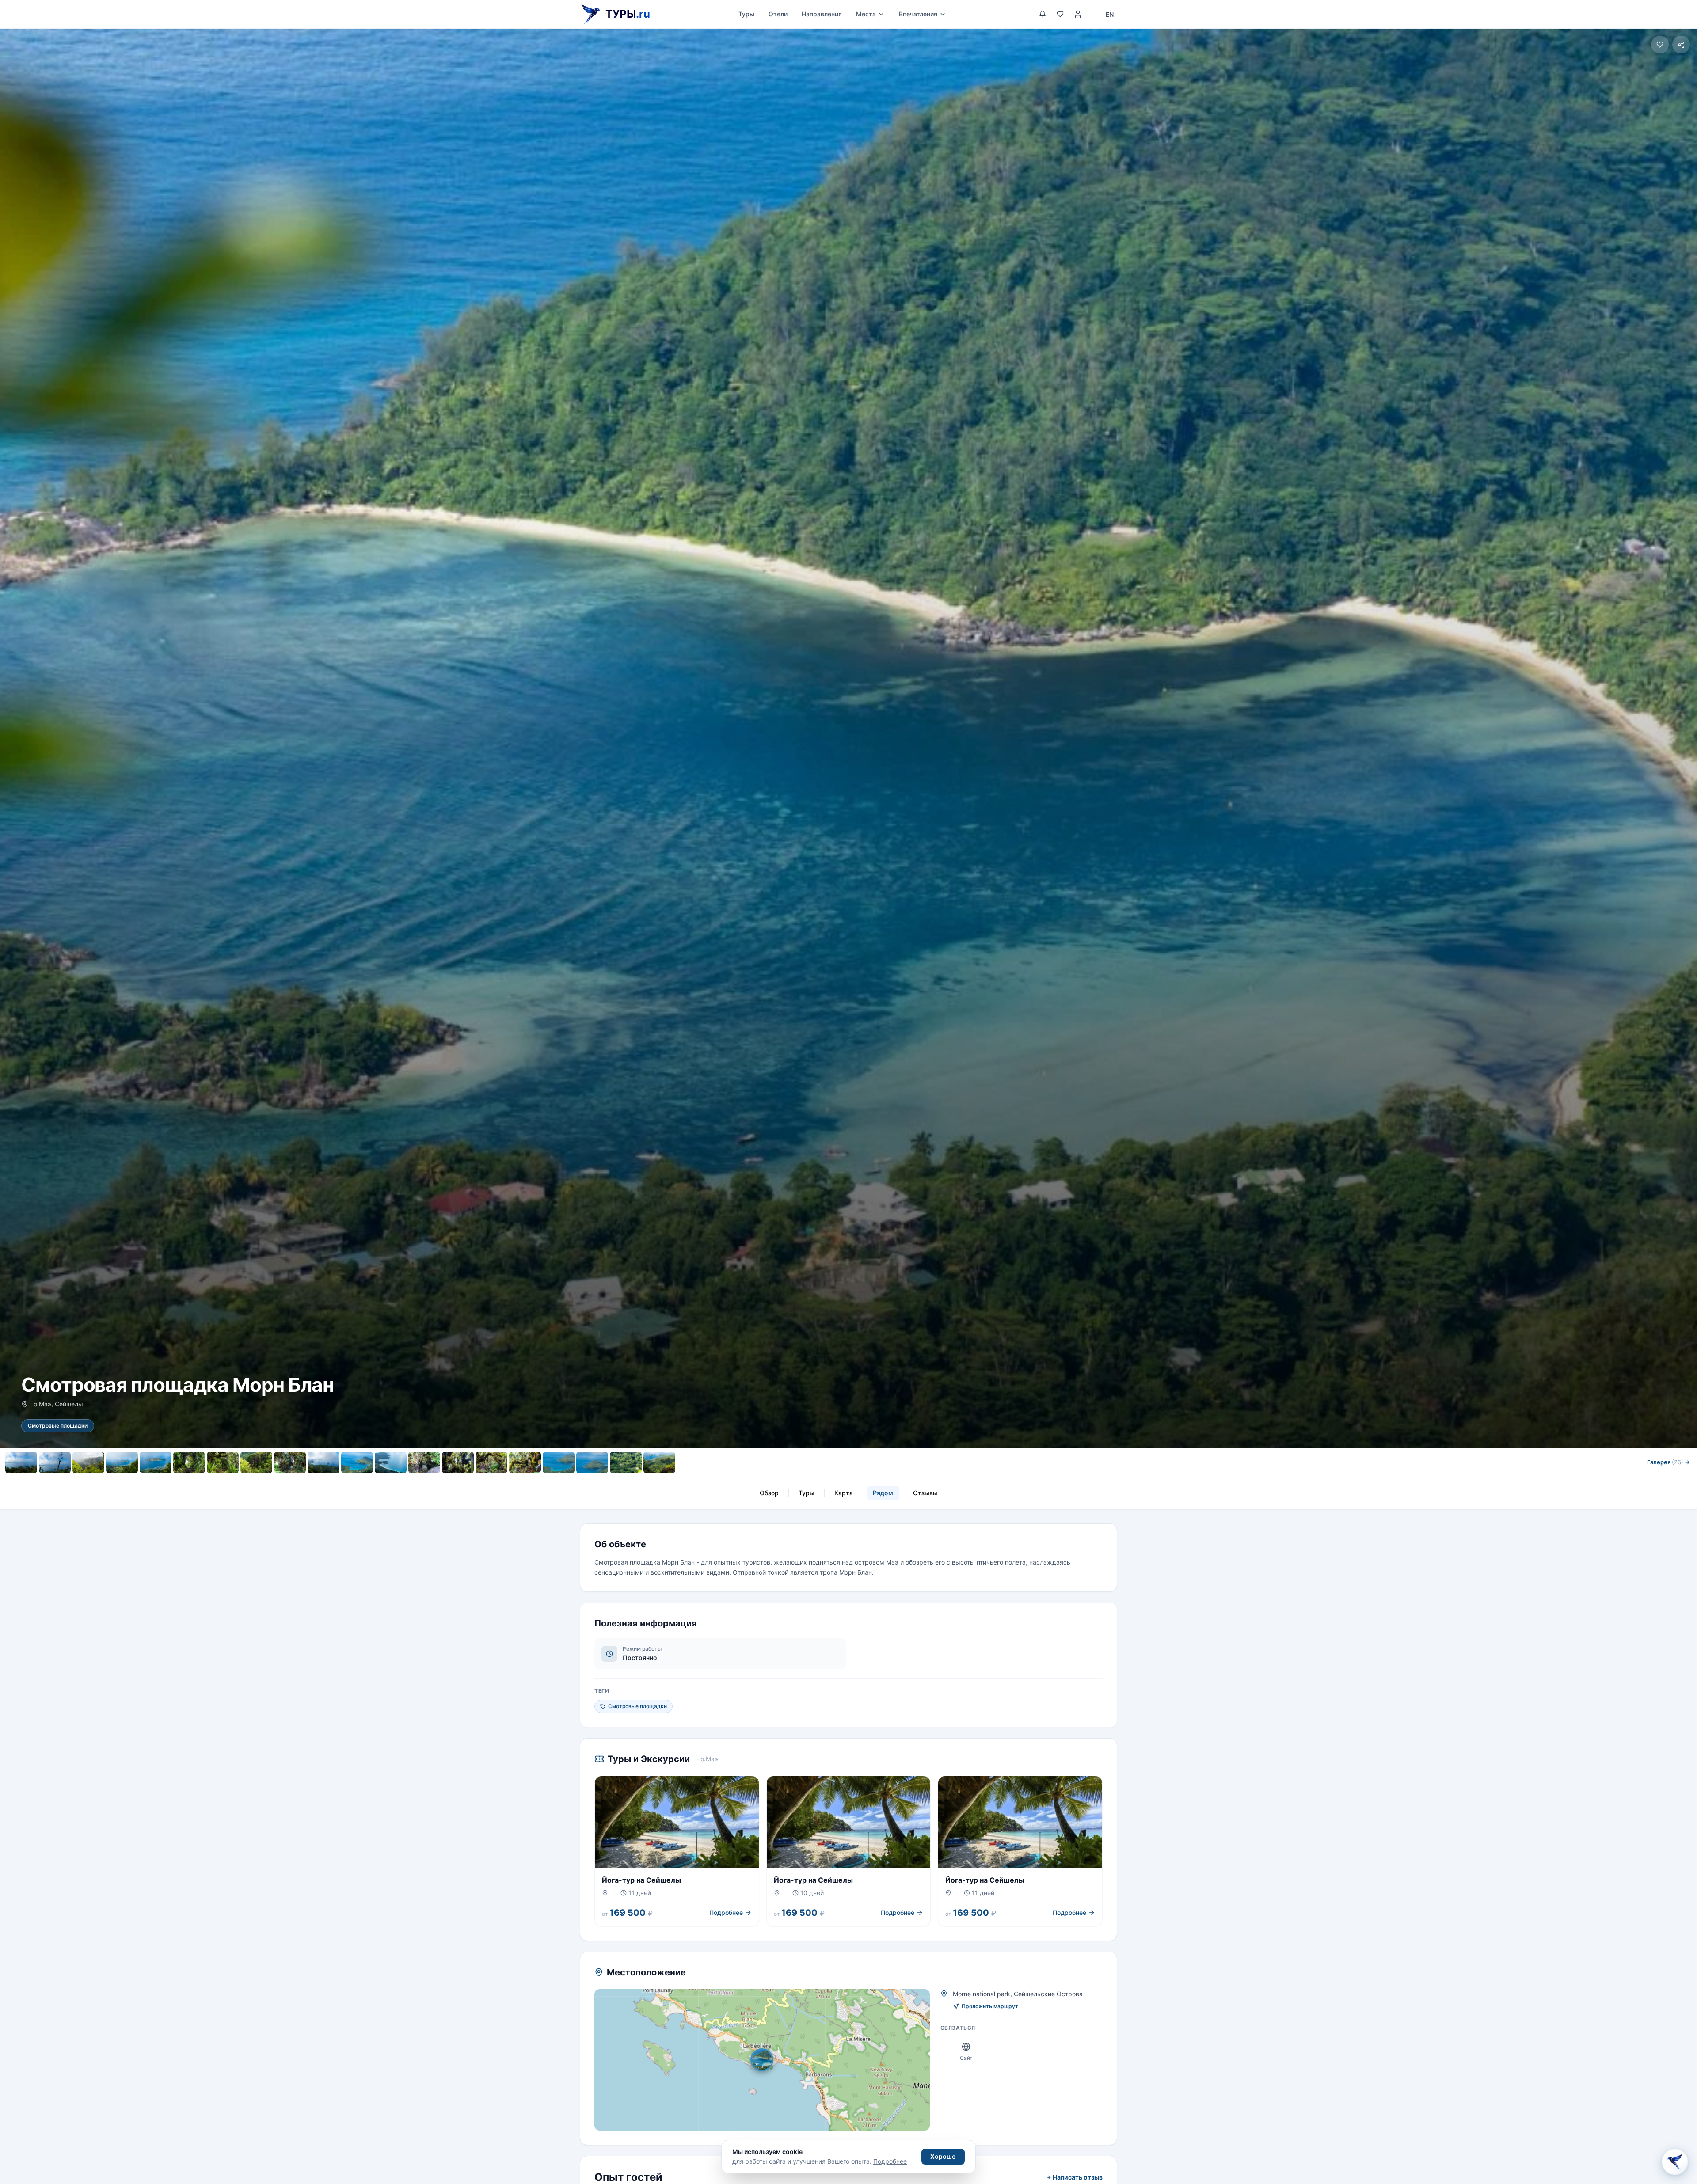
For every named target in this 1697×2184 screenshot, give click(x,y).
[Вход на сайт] (1078, 14)
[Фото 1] (21, 1462)
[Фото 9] (290, 1462)
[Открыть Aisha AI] (1675, 2160)
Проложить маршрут (990, 2006)
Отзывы (925, 1493)
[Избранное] (1060, 14)
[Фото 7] (223, 1462)
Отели (778, 14)
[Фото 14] (458, 1462)
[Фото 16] (525, 1462)
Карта (844, 1493)
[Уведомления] (1043, 14)
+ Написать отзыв (1075, 2177)
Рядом (883, 1493)
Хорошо (943, 2156)
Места (866, 14)
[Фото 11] (357, 1462)
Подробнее (890, 2161)
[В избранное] (1660, 45)
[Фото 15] (491, 1462)
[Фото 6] (189, 1462)
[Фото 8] (256, 1462)
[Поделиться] (1681, 45)
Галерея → (1668, 1462)
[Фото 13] (424, 1462)
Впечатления (918, 14)
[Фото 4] (122, 1462)
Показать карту (768, 2060)
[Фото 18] (592, 1462)
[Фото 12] (391, 1462)
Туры (746, 14)
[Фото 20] (659, 1462)
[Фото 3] (88, 1462)
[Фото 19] (626, 1462)
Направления (822, 14)
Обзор (769, 1493)
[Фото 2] (55, 1462)
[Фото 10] (323, 1462)
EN (1110, 14)
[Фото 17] (559, 1462)
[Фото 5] (156, 1462)
